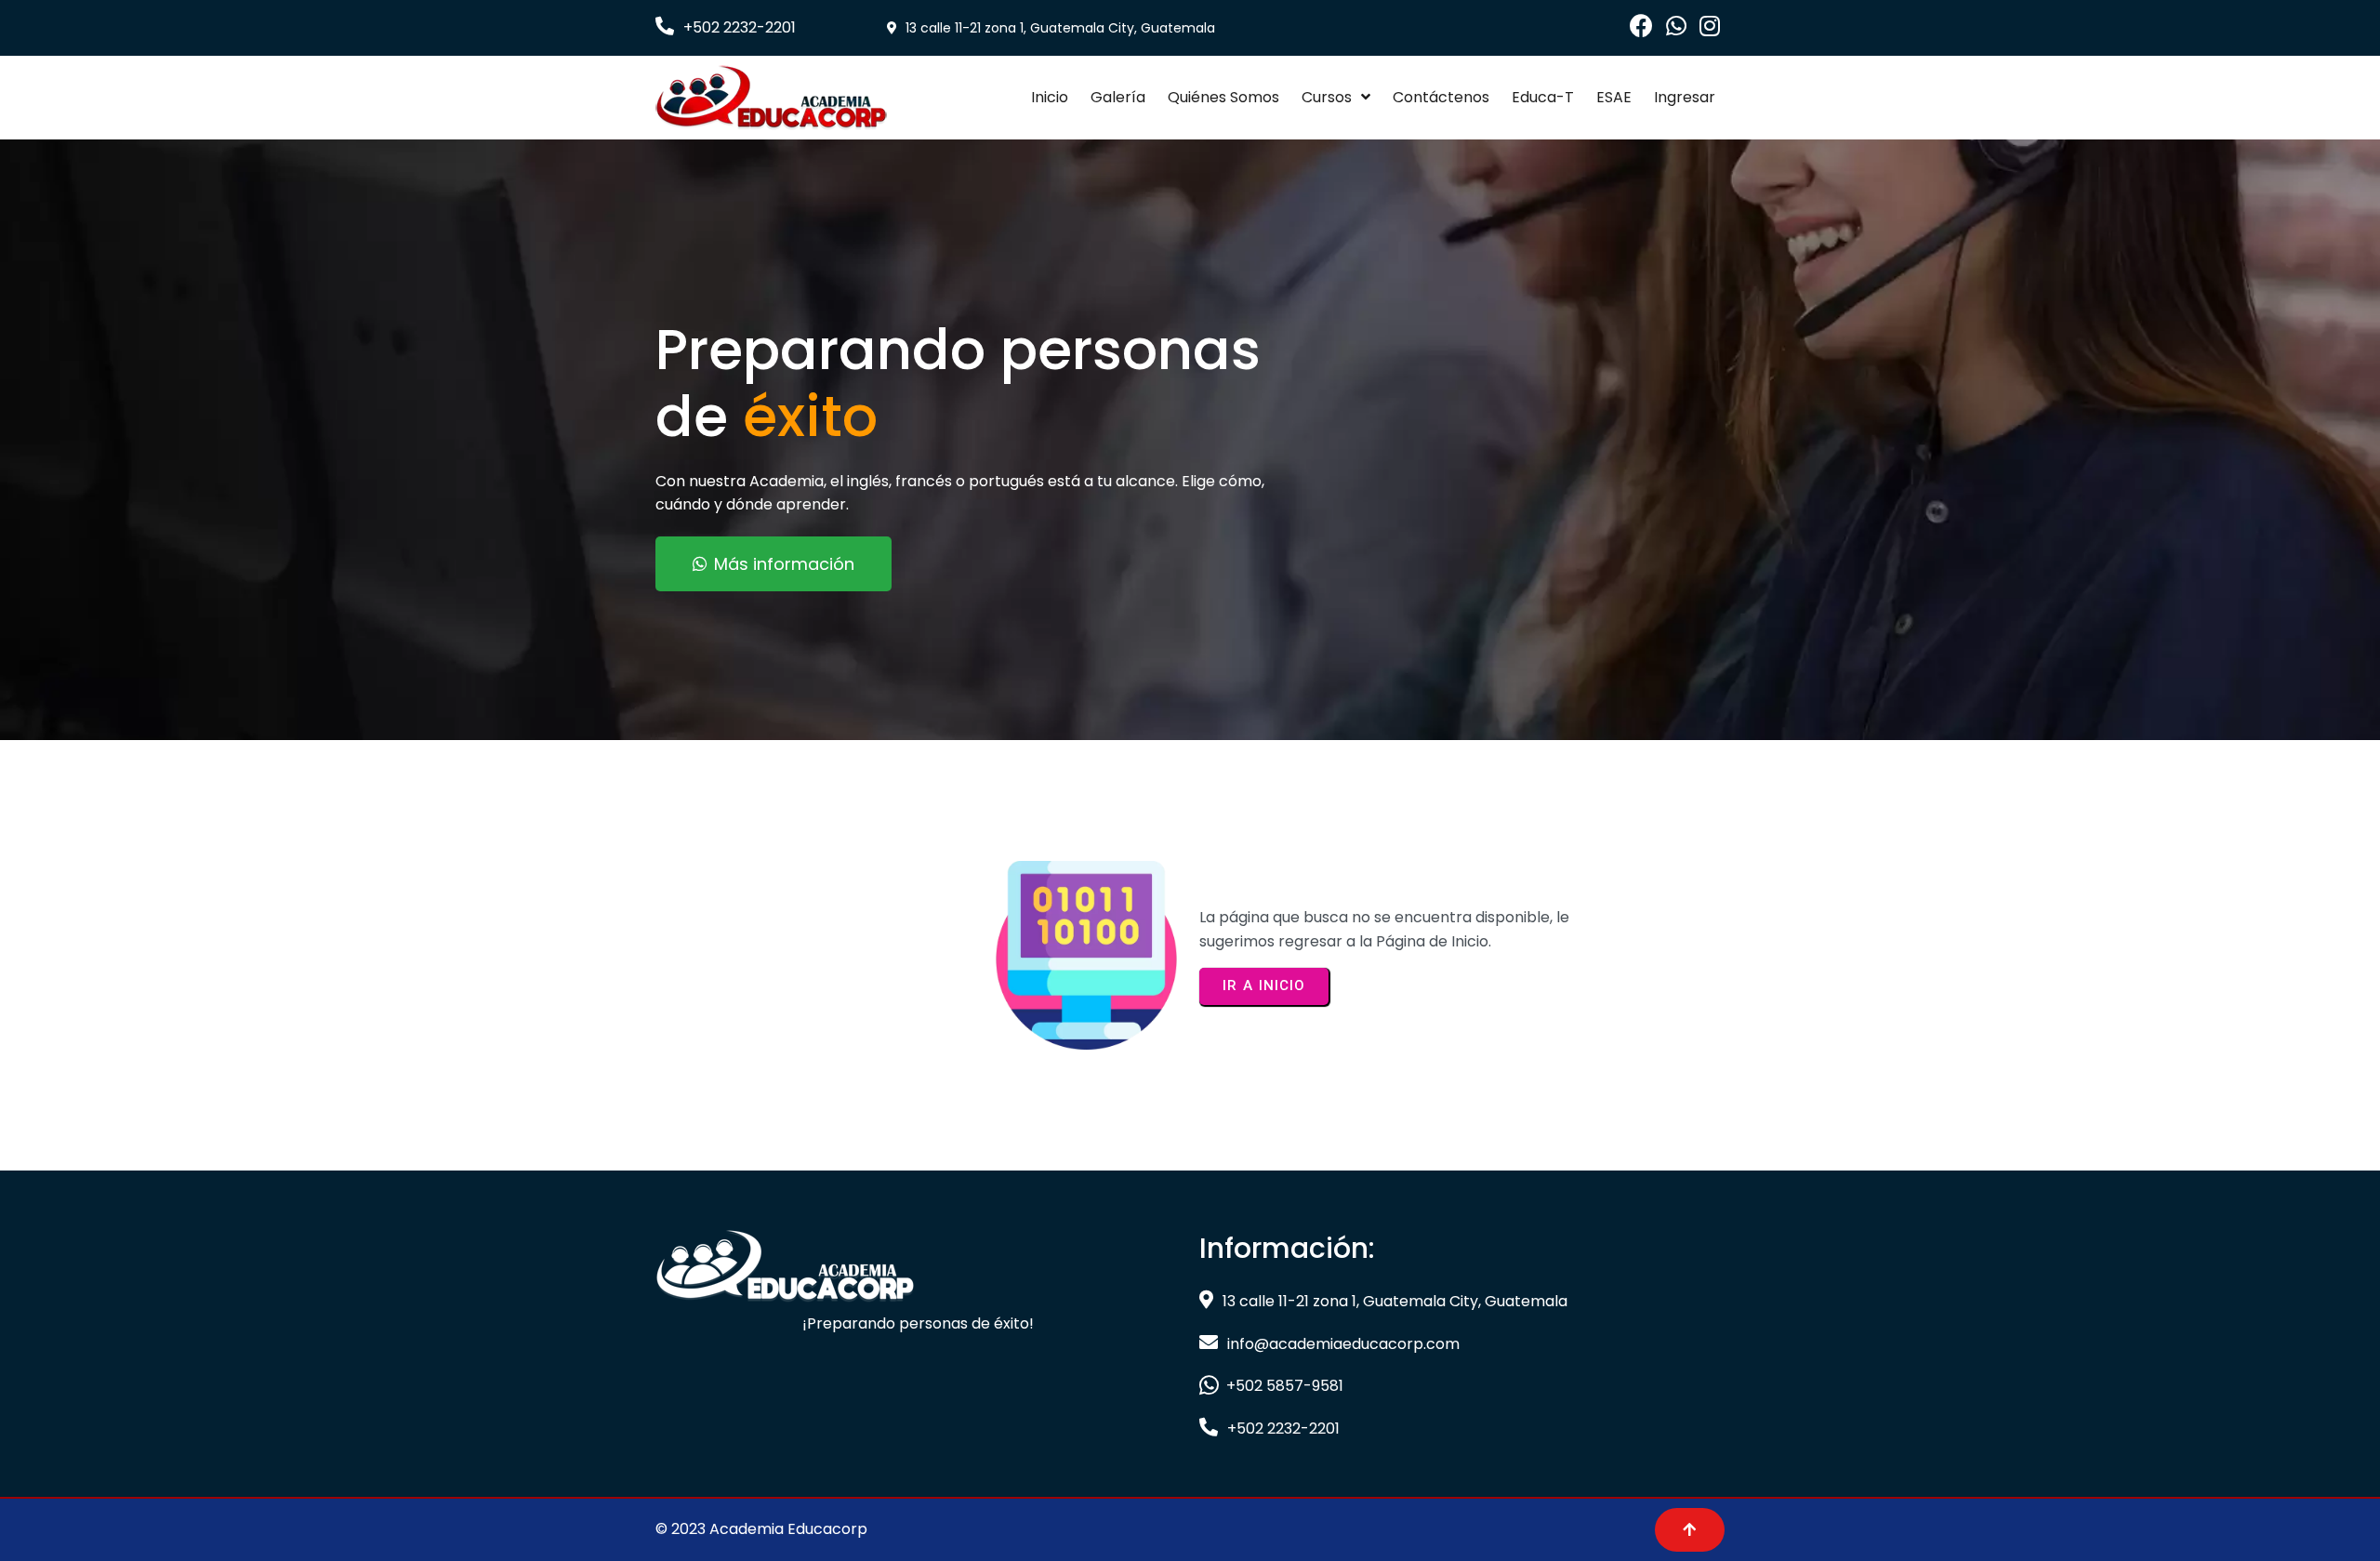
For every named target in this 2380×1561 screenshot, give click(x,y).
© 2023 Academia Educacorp (761, 1529)
